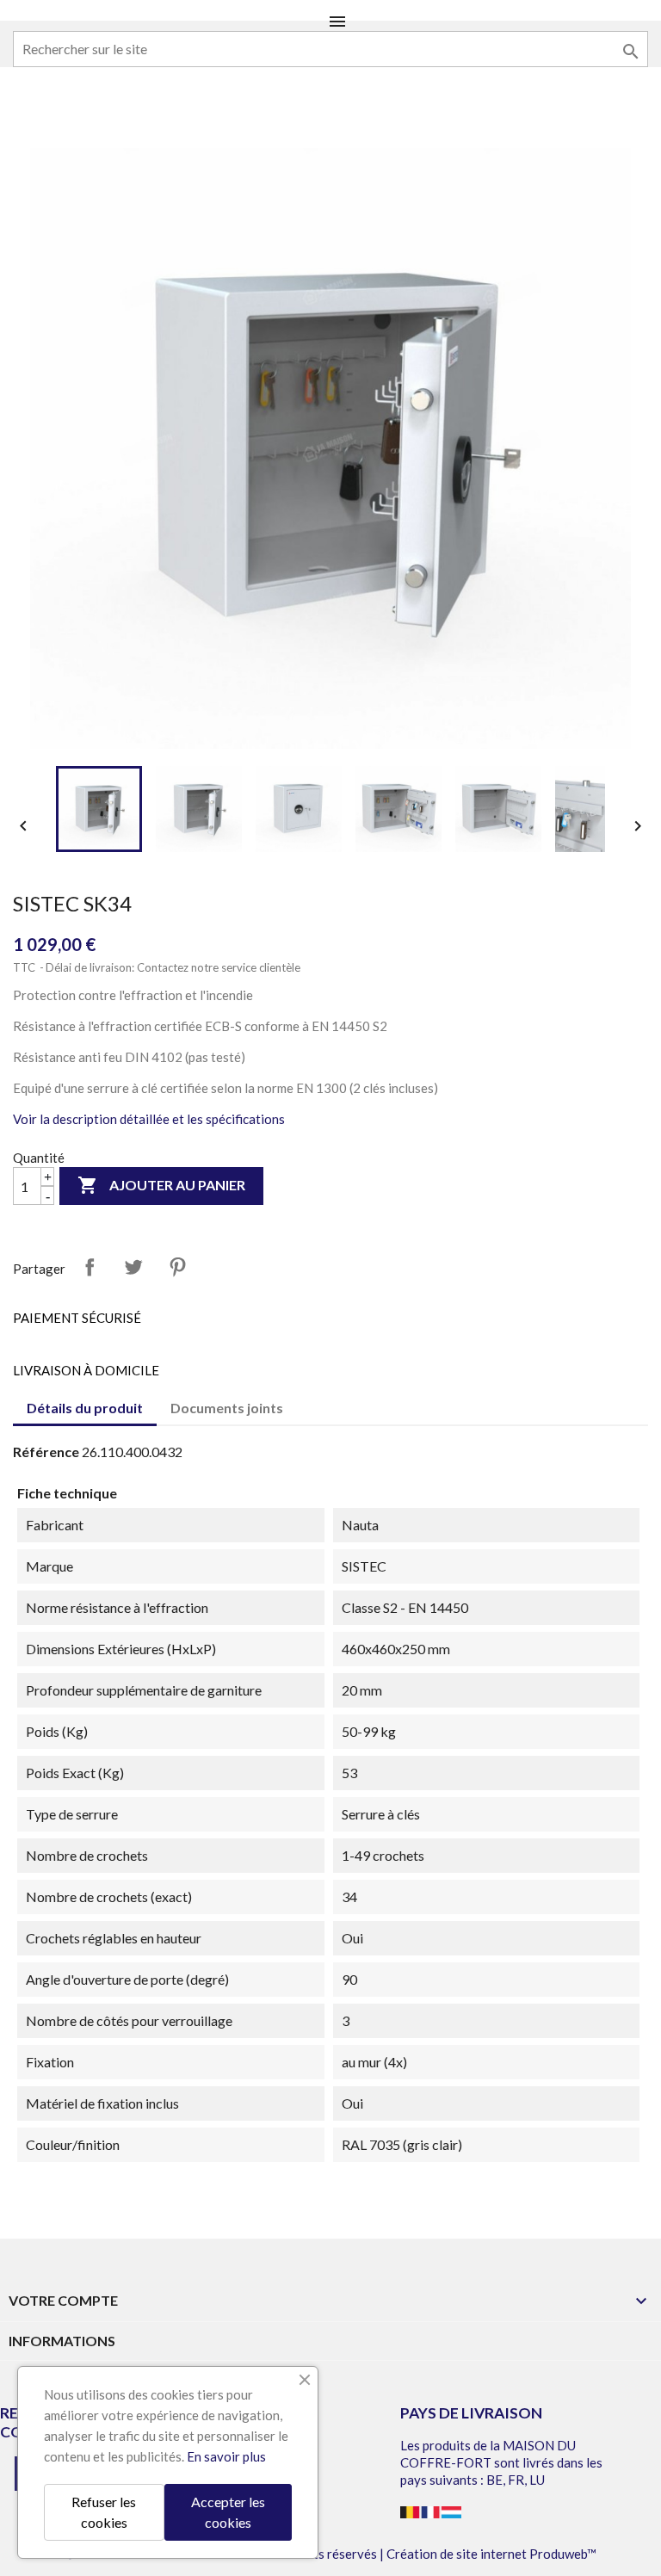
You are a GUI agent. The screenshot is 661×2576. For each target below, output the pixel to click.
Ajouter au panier (161, 1185)
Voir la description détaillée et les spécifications (149, 1119)
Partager (90, 1267)
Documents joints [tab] (227, 1408)
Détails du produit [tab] (85, 1408)
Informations (62, 2341)
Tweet (133, 1267)
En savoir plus (226, 2456)
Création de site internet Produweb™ (491, 2554)
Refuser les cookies (104, 2512)
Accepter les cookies (228, 2512)
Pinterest (177, 1267)
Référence (46, 1452)
